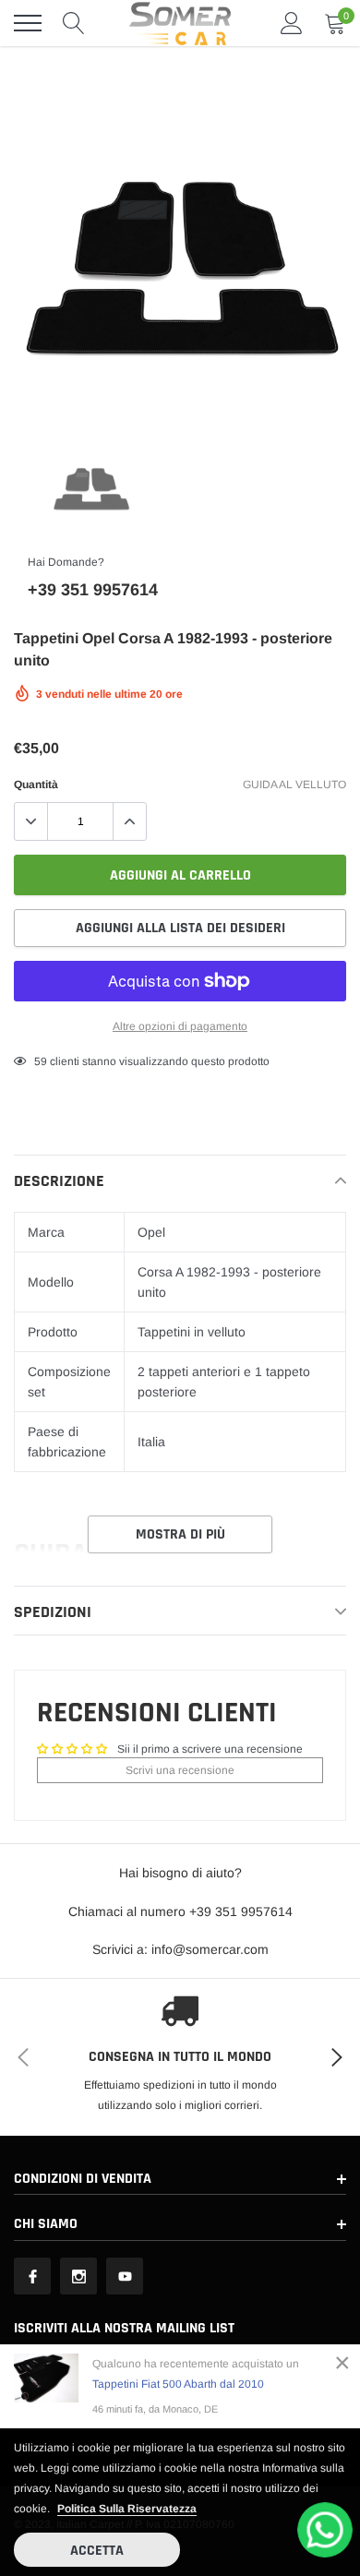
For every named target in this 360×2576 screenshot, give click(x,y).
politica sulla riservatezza (127, 2509)
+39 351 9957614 (93, 590)
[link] (91, 489)
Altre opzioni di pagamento (180, 1026)
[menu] (28, 23)
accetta (97, 2551)
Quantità (36, 785)
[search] (74, 23)
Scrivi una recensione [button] (180, 1770)
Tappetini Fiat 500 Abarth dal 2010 (178, 2384)
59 (41, 1061)
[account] (292, 23)
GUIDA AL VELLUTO (294, 785)
